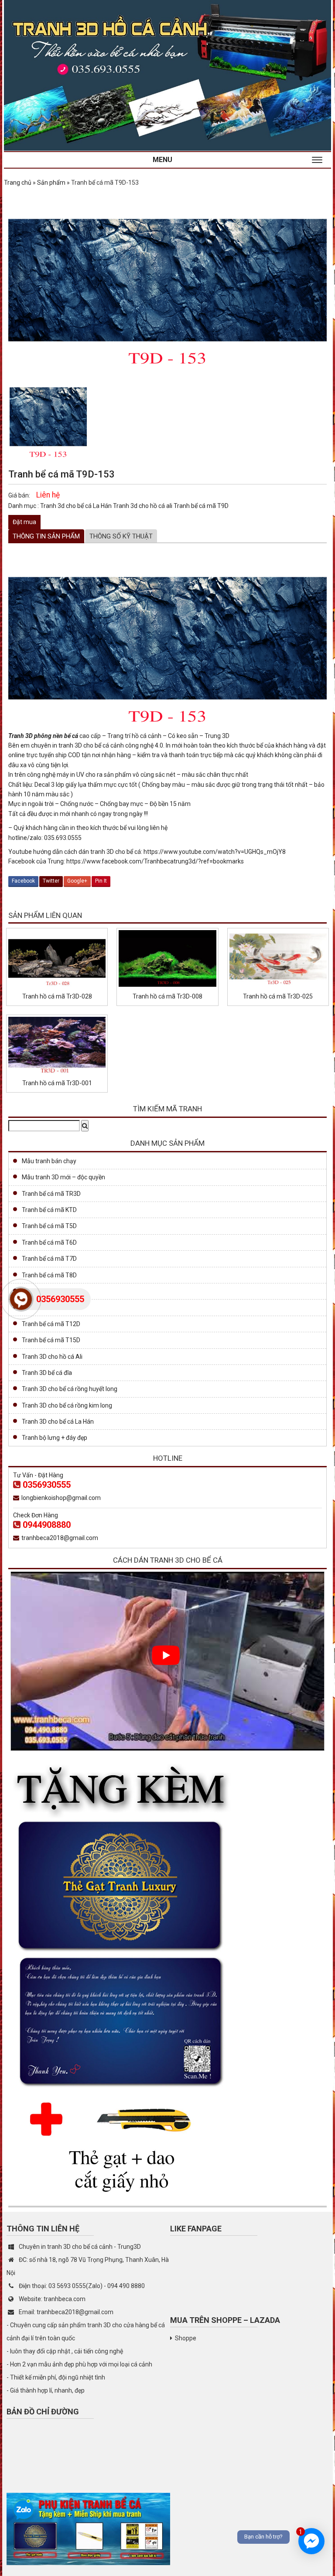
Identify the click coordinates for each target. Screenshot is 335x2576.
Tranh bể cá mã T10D (51, 1291)
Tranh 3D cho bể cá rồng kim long (67, 1405)
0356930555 (47, 1485)
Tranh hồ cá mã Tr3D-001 (57, 1083)
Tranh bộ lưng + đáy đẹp (55, 1438)
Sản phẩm (51, 183)
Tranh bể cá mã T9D (201, 506)
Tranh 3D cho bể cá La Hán (58, 1422)
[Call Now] (21, 1299)
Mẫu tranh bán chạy (49, 1161)
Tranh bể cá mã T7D (49, 1259)
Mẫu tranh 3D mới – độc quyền (63, 1177)
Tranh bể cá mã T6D (49, 1242)
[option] (48, 417)
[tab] (46, 536)
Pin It (101, 881)
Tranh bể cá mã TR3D (51, 1194)
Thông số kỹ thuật (121, 536)
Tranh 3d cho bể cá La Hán (77, 506)
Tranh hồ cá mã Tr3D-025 (278, 996)
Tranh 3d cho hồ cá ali (143, 506)
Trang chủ (18, 183)
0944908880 (47, 1525)
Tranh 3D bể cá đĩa (47, 1373)
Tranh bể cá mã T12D (51, 1324)
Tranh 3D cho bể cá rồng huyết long (70, 1389)
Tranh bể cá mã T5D (49, 1226)
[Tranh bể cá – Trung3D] (167, 75)
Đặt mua (24, 522)
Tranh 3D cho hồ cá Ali (52, 1357)
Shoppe (186, 2338)
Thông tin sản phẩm (46, 536)
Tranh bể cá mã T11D (51, 1307)
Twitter (51, 881)
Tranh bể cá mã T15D (51, 1340)
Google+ (77, 881)
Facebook (23, 881)
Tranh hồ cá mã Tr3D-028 (57, 996)
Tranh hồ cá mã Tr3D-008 (167, 996)
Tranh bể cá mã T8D (49, 1275)
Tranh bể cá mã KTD (49, 1210)
